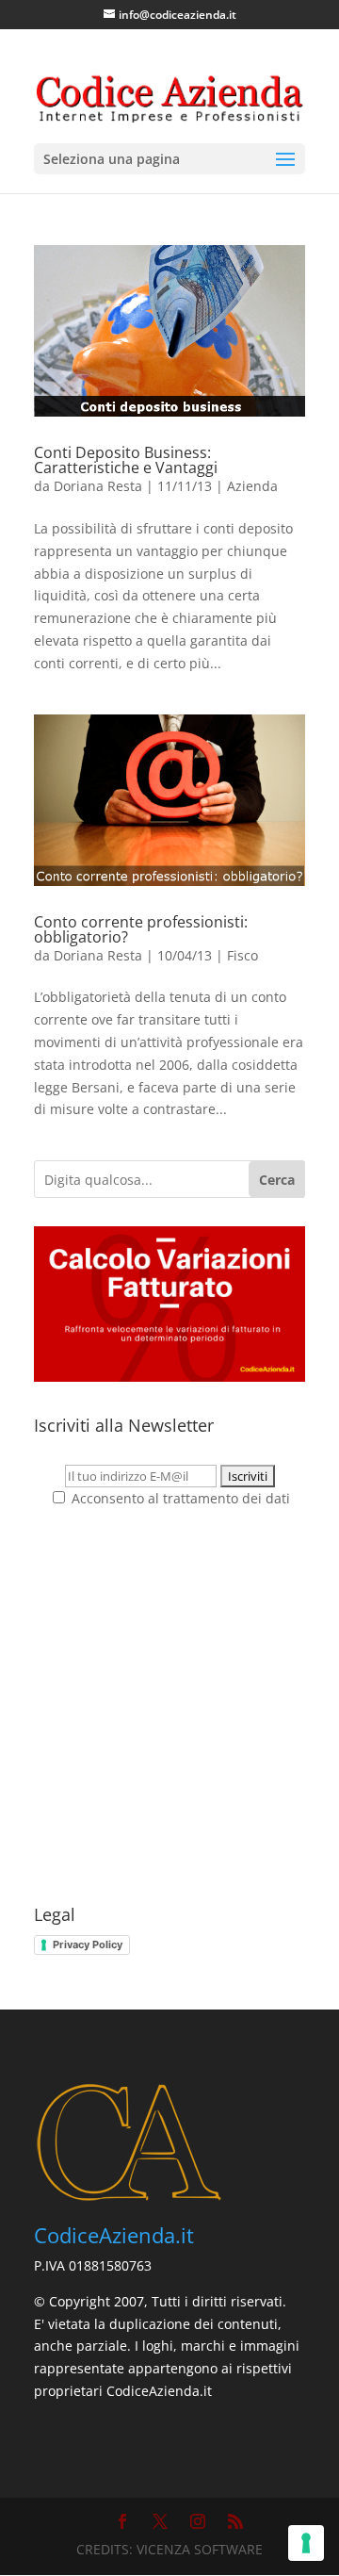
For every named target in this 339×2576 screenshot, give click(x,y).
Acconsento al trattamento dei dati (179, 1498)
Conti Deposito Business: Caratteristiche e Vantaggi (126, 460)
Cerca (277, 1180)
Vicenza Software (200, 2549)
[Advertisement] (169, 1708)
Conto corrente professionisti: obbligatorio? (141, 929)
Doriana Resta (98, 486)
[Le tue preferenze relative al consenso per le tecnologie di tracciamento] (306, 2543)
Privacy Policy (88, 1944)
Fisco (242, 955)
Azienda (252, 486)
